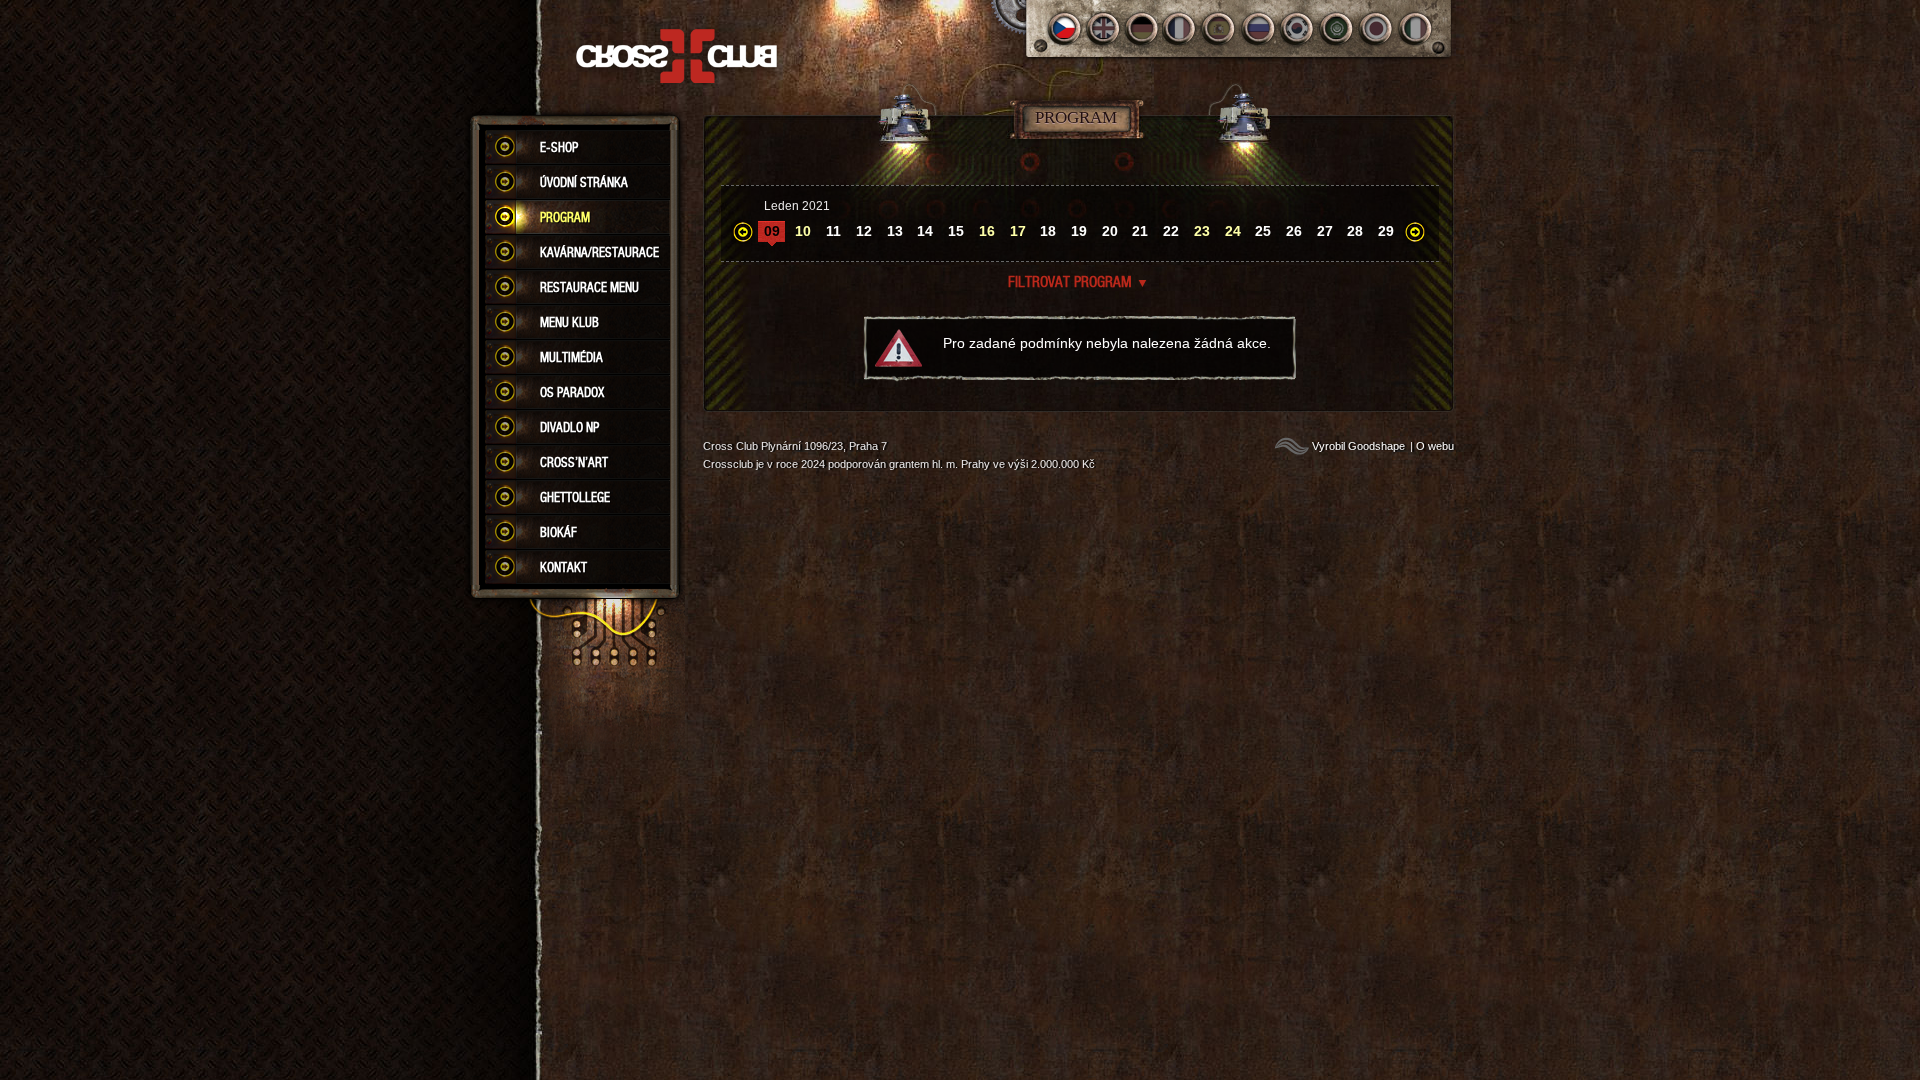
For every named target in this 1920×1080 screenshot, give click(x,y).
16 (987, 231)
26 (1294, 231)
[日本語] (1376, 28)
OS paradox (572, 392)
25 (1263, 231)
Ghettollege (575, 497)
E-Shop (559, 147)
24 (1233, 231)
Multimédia (571, 357)
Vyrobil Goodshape (1358, 446)
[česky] (1064, 28)
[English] (1103, 28)
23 (1202, 231)
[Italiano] (1415, 28)
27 (1325, 231)
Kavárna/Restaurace (599, 252)
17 (1018, 231)
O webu (1435, 446)
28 (1355, 231)
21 (1140, 231)
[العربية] (1337, 28)
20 (1110, 231)
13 (895, 231)
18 (1048, 231)
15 (956, 231)
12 (864, 231)
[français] (1181, 28)
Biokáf (558, 532)
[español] (1220, 28)
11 (833, 231)
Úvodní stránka (584, 182)
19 (1079, 231)
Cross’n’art (574, 462)
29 (1386, 231)
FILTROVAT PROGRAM (1078, 281)
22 (1171, 231)
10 (803, 231)
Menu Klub (569, 322)
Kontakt (563, 567)
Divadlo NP (569, 427)
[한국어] (1298, 28)
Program (565, 217)
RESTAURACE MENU (589, 287)
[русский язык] (1259, 28)
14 (925, 231)
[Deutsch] (1142, 28)
